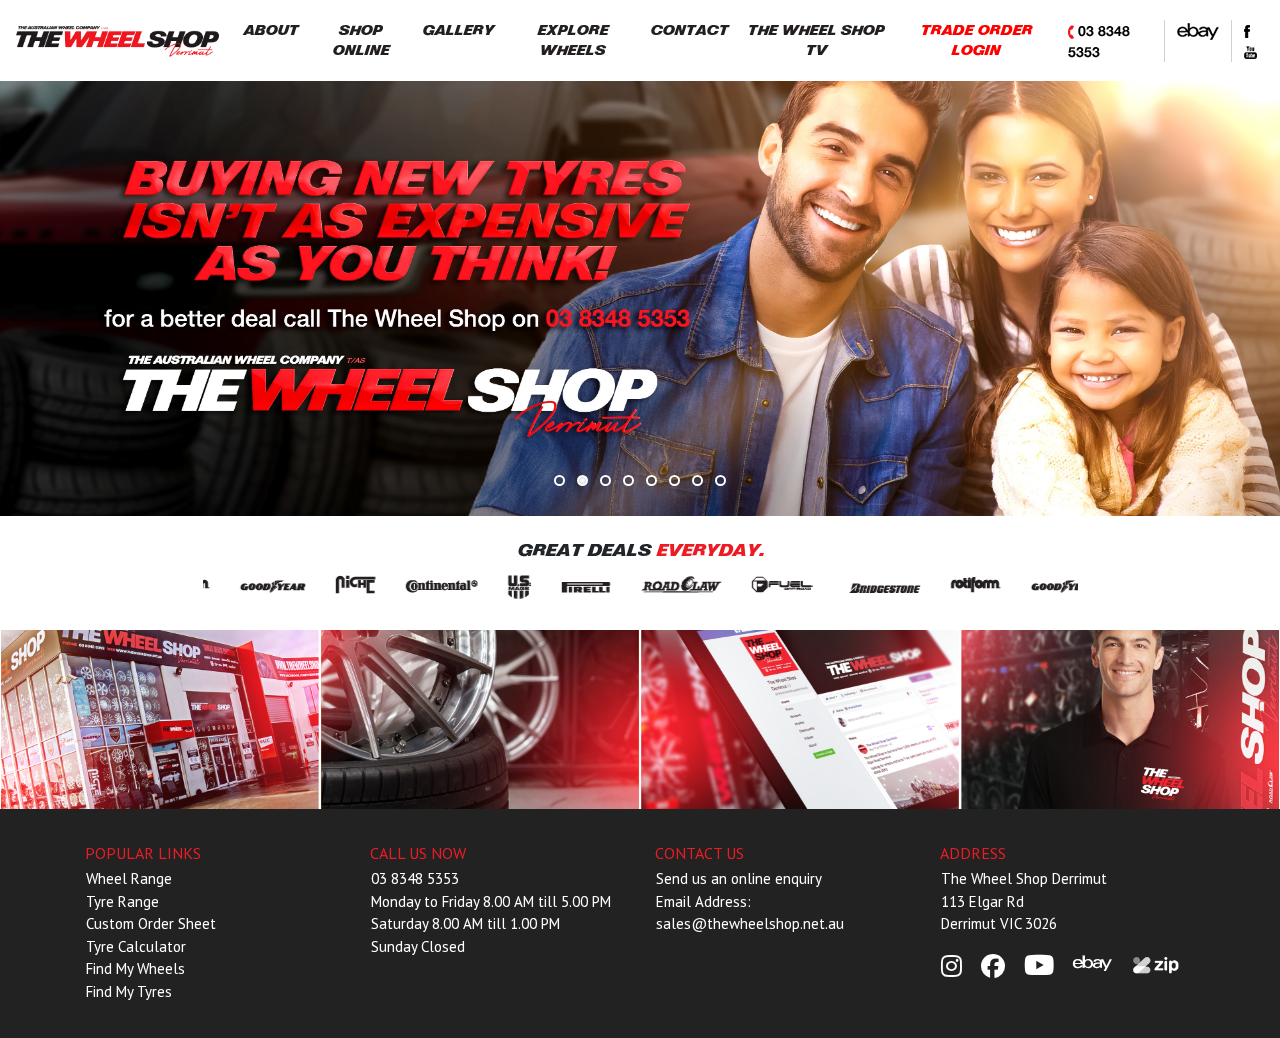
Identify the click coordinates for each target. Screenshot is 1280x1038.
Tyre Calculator (136, 946)
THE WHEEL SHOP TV (815, 40)
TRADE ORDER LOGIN (976, 40)
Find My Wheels (135, 968)
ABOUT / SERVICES (160, 719)
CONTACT (689, 30)
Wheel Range (129, 878)
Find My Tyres (129, 991)
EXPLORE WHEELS (572, 40)
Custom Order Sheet (151, 923)
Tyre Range (122, 901)
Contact (1120, 719)
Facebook (800, 719)
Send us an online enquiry (739, 878)
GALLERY (458, 30)
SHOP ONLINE (360, 40)
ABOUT (270, 30)
